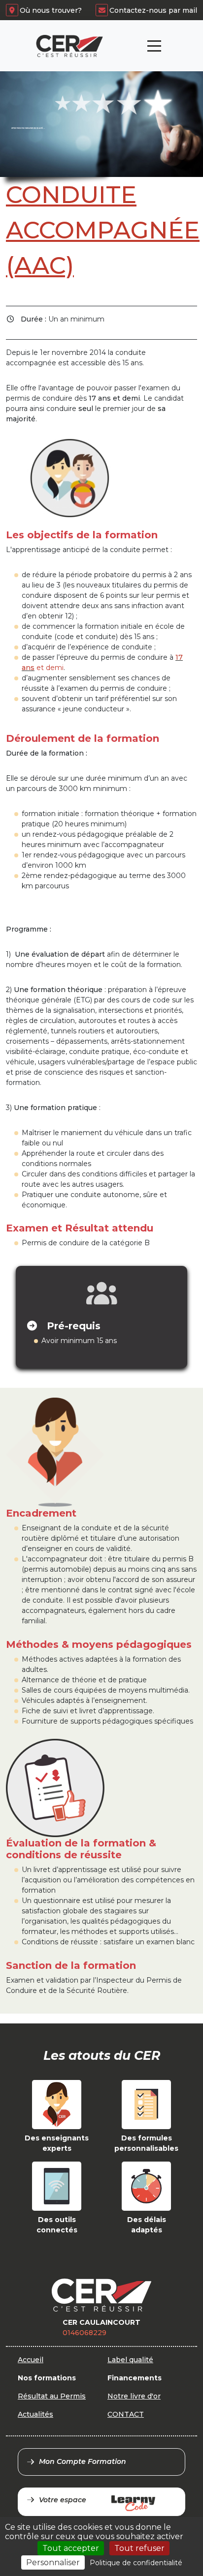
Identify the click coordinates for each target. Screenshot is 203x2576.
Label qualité (130, 2360)
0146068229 (85, 2333)
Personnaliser (53, 2562)
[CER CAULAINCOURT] (70, 46)
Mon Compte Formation (83, 2461)
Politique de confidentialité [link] (136, 2563)
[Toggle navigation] (154, 46)
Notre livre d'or (134, 2396)
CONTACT (126, 2414)
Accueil (31, 2360)
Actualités (35, 2414)
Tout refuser (139, 2548)
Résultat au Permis (52, 2396)
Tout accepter (71, 2548)
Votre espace (63, 2500)
